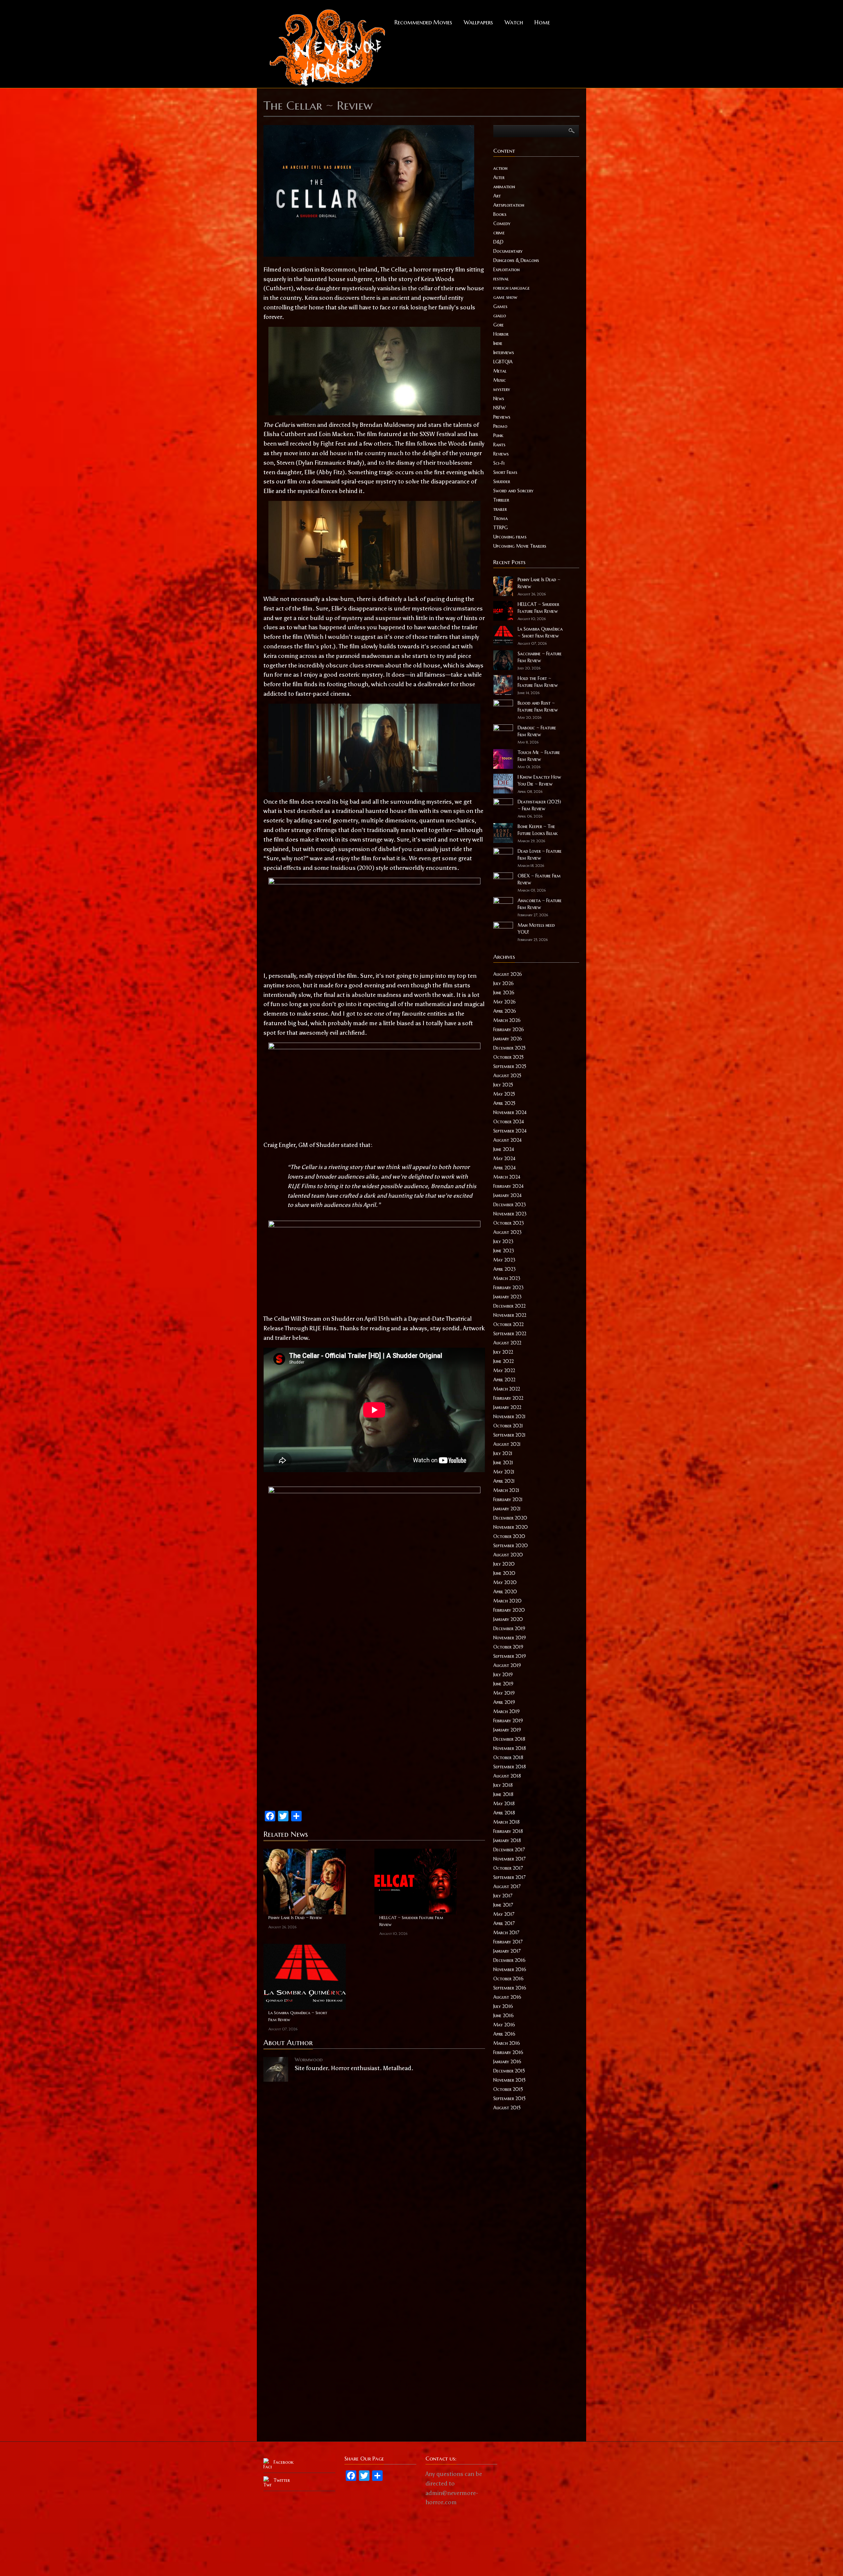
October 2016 (508, 1979)
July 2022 (503, 1352)
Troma (501, 518)
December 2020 (510, 1518)
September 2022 (510, 1334)
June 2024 (504, 1149)
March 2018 (506, 1822)
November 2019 (510, 1638)
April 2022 (504, 1380)
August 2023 (507, 1232)
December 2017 (509, 1850)
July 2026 (503, 983)
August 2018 (507, 1776)
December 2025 (509, 1048)
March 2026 (507, 1020)
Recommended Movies (423, 22)
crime (499, 233)
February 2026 (509, 1029)
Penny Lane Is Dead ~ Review (295, 1918)
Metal (500, 371)
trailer (500, 509)
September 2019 (510, 1656)
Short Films (505, 472)
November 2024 (510, 1112)
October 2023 (509, 1223)
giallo (500, 316)
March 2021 (506, 1490)
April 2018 (504, 1813)
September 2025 (510, 1066)
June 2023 (504, 1251)
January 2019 (507, 1730)
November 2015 (509, 2080)
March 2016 (507, 2043)
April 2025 (504, 1103)
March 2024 (507, 1177)
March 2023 (507, 1278)
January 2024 (507, 1195)
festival (501, 279)
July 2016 (503, 2006)
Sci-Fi (499, 463)
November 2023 (510, 1214)
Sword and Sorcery (513, 491)
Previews (502, 417)
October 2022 (508, 1324)
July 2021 (503, 1453)
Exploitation (506, 270)
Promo (500, 426)
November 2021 (509, 1417)
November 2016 (510, 1969)
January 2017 (507, 1951)
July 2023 (503, 1241)
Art (497, 196)
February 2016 (508, 2052)
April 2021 (504, 1481)
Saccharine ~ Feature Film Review (540, 657)
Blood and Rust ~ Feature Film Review (538, 706)
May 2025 (504, 1094)
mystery (502, 389)
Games (500, 306)
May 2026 (504, 1002)
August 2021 (507, 1444)
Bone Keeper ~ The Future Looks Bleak (538, 830)
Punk (498, 435)
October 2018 (508, 1757)
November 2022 (510, 1315)
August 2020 (508, 1555)
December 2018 (509, 1739)
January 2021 (507, 1509)
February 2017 (508, 1942)
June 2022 (503, 1361)
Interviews (504, 352)
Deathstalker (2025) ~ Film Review (539, 805)
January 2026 (508, 1039)
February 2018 (508, 1831)
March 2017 (506, 1933)
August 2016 (507, 1997)
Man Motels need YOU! (536, 929)
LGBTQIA (503, 362)
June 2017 (503, 1905)
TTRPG (501, 528)
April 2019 (504, 1702)
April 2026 (505, 1011)
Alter (499, 177)
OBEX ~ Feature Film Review (539, 879)
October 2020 (509, 1536)
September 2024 (510, 1131)
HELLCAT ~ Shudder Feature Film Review (411, 1921)
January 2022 (507, 1407)
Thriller (501, 500)
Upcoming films (510, 537)
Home (542, 22)
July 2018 (503, 1785)
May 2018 (504, 1804)
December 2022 (509, 1306)
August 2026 (508, 974)
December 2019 (509, 1628)
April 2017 (504, 1923)
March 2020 (507, 1601)
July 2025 (503, 1085)
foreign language (512, 288)
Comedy (502, 223)
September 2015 (509, 2098)
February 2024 (508, 1186)
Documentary (508, 251)
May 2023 (504, 1260)
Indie (498, 343)
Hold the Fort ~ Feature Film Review (538, 682)
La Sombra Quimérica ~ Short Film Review (298, 2016)
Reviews (501, 454)
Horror (501, 334)
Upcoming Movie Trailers (520, 546)
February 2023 (508, 1288)
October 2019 (508, 1647)
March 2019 (506, 1711)
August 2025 (507, 1076)
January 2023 (507, 1297)
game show (505, 297)
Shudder (502, 481)
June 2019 (503, 1684)
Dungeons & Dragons (516, 260)
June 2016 (503, 2016)
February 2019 (508, 1721)
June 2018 (503, 1794)
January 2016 (507, 2062)
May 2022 (504, 1370)
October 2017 (508, 1868)
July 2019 (503, 1675)
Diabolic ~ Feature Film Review (537, 731)
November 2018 (510, 1748)
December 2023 (510, 1205)
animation (504, 187)
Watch (514, 22)
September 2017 (509, 1877)
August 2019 (507, 1665)
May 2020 (505, 1582)
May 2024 (504, 1158)
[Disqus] (374, 2169)
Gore (499, 325)
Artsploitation (509, 205)
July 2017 (503, 1896)
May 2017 (504, 1914)
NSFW (499, 408)
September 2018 (510, 1767)
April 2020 (505, 1592)
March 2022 (507, 1389)
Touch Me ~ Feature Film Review (539, 756)
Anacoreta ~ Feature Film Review (540, 904)
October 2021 (508, 1426)
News (499, 399)
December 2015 (509, 2071)
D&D (498, 242)
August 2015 (507, 2108)
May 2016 (504, 2025)
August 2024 (507, 1140)
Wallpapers (478, 22)
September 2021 (509, 1435)
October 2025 (508, 1057)
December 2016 (509, 1960)
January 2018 (507, 1840)
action (500, 168)
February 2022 (508, 1398)
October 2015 (508, 2089)
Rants (499, 445)
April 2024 (504, 1168)
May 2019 (504, 1693)
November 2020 (511, 1527)
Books (500, 214)
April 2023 (504, 1269)
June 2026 (504, 993)
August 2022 (507, 1343)
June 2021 (503, 1463)
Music (500, 380)
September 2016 (510, 1988)
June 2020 (504, 1573)
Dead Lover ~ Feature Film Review (540, 855)
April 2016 (504, 2034)
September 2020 (511, 1546)
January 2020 (508, 1619)
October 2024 (509, 1122)
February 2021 (508, 1499)
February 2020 (509, 1610)
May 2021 (504, 1472)
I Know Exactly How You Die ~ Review (539, 781)
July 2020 (504, 1564)
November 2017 (509, 1859)
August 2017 (507, 1886)
